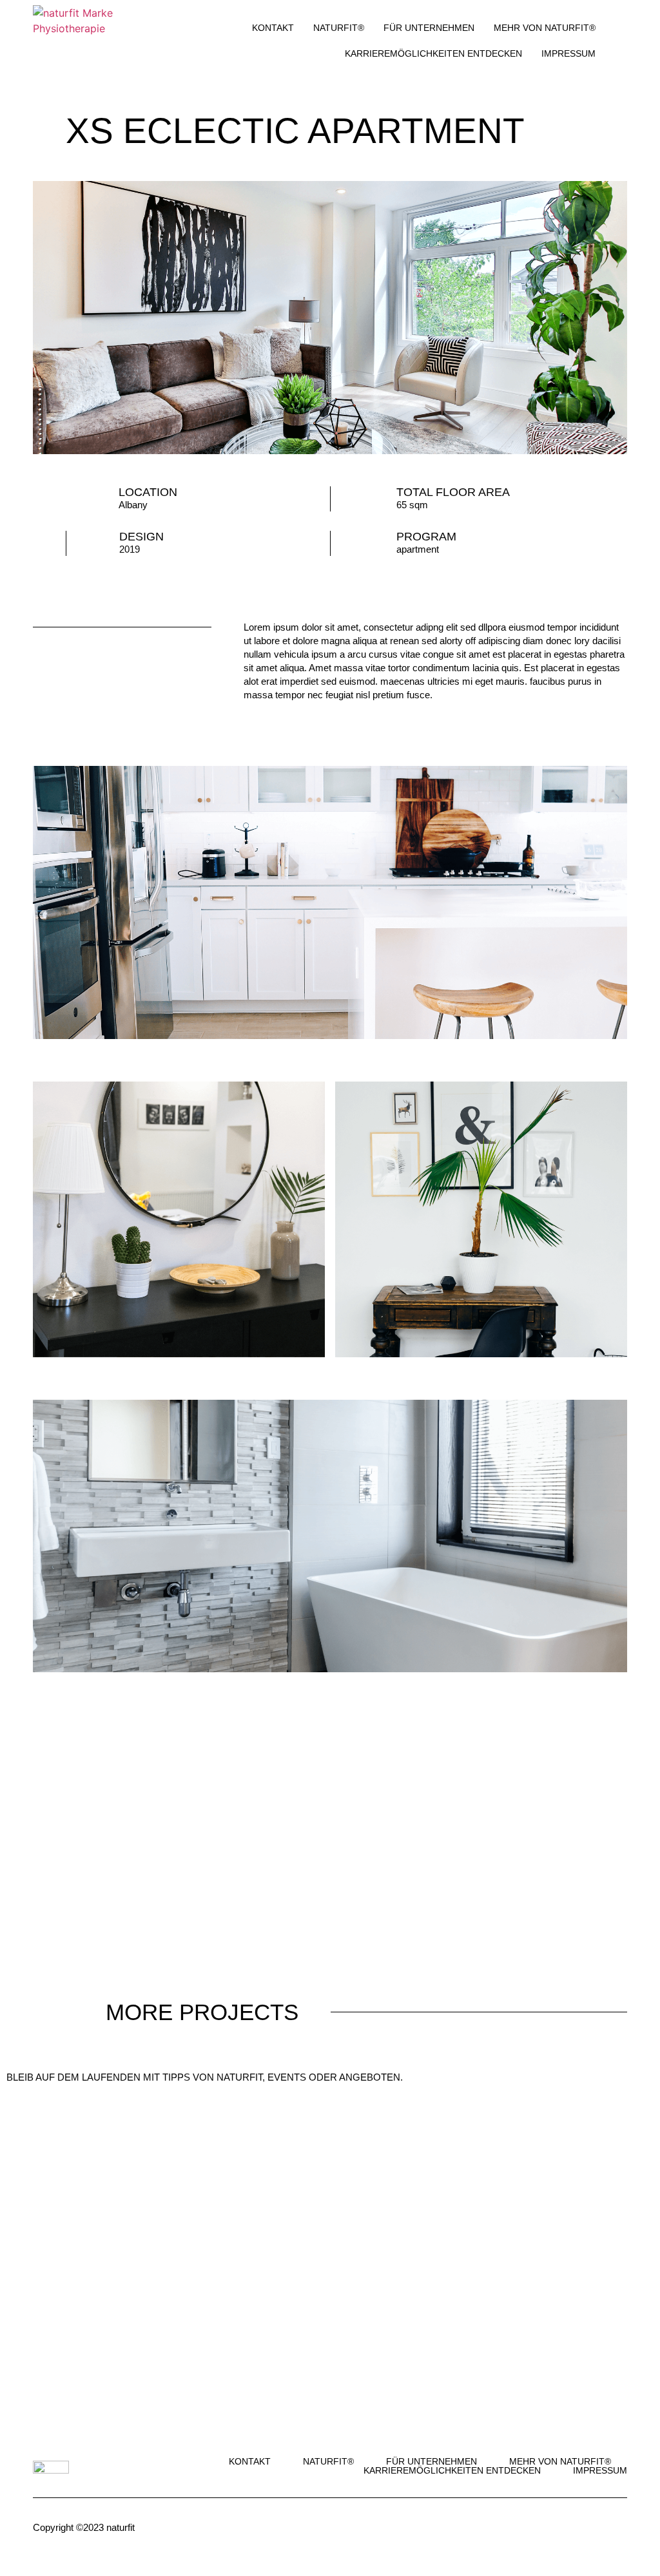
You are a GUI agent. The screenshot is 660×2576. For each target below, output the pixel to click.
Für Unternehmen (429, 28)
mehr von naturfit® (545, 28)
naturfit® (339, 28)
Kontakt (273, 28)
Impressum (568, 53)
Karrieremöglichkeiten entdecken (433, 53)
